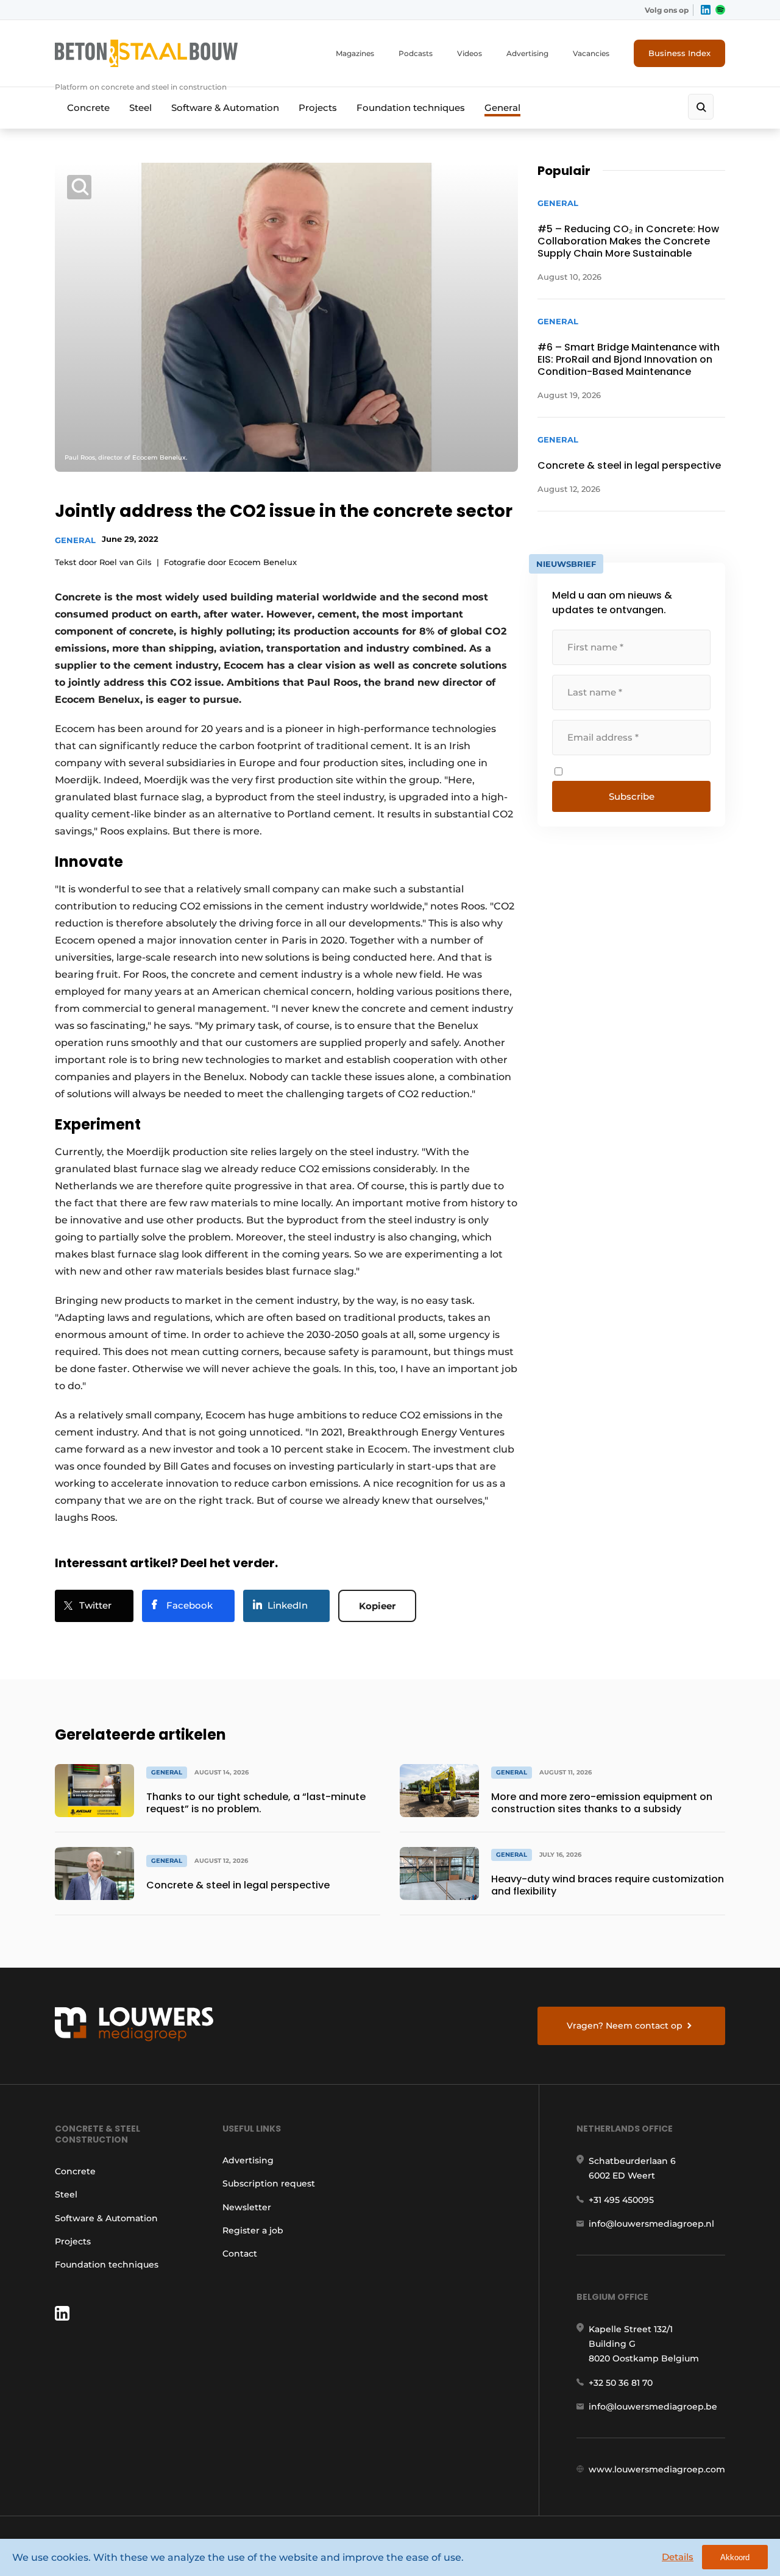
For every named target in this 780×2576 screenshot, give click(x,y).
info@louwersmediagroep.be (653, 2407)
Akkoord (735, 2557)
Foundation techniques (411, 108)
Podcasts (416, 53)
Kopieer (377, 1606)
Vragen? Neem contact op (625, 2026)
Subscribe (632, 796)
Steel (140, 108)
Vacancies (591, 53)
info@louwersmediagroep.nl (651, 2224)
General (502, 108)
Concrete (88, 108)
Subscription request (269, 2183)
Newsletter (247, 2207)
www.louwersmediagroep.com (657, 2469)
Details (678, 2557)
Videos (470, 53)
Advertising (527, 53)
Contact (240, 2254)
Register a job (253, 2230)
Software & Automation (225, 108)
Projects (318, 108)
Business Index (679, 53)
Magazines (355, 53)
